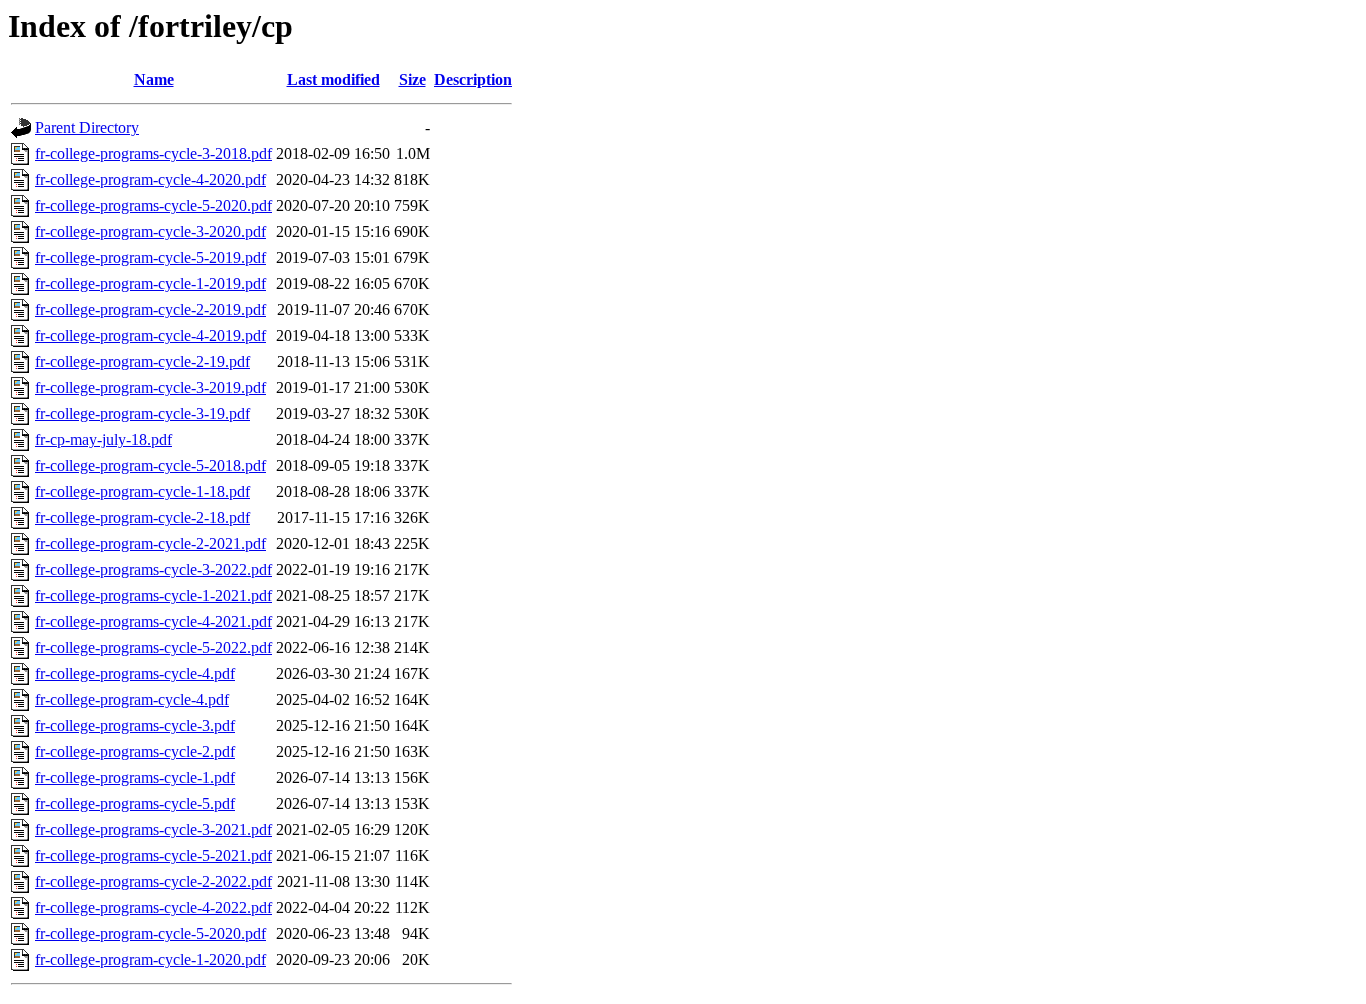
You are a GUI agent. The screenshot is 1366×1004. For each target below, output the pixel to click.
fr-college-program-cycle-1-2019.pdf (150, 283)
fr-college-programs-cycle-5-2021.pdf (153, 855)
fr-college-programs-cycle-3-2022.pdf (153, 569)
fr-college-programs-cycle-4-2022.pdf (153, 907)
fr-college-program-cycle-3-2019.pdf (150, 387)
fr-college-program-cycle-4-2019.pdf (150, 335)
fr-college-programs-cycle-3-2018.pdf (153, 153)
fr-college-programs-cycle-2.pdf (135, 751)
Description (473, 79)
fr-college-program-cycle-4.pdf (132, 699)
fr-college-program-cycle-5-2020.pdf (150, 933)
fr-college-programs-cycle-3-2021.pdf (153, 829)
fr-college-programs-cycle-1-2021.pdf (153, 595)
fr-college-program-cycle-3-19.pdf (142, 413)
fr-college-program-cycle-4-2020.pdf (150, 179)
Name (154, 79)
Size (412, 79)
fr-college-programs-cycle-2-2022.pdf (153, 881)
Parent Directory (87, 127)
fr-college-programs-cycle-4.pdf (135, 673)
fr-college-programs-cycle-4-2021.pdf (153, 621)
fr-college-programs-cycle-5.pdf (135, 803)
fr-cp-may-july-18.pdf (103, 439)
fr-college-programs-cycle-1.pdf (135, 777)
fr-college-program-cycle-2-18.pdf (142, 517)
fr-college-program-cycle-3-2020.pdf (150, 231)
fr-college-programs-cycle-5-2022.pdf (153, 647)
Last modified (333, 79)
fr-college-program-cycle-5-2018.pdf (150, 465)
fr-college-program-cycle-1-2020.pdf (150, 959)
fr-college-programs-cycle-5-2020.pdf (153, 205)
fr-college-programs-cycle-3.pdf (135, 725)
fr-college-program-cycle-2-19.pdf (142, 361)
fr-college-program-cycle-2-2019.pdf (150, 309)
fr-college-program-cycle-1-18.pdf (142, 491)
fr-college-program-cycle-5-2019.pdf (150, 257)
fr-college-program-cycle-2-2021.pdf (150, 543)
